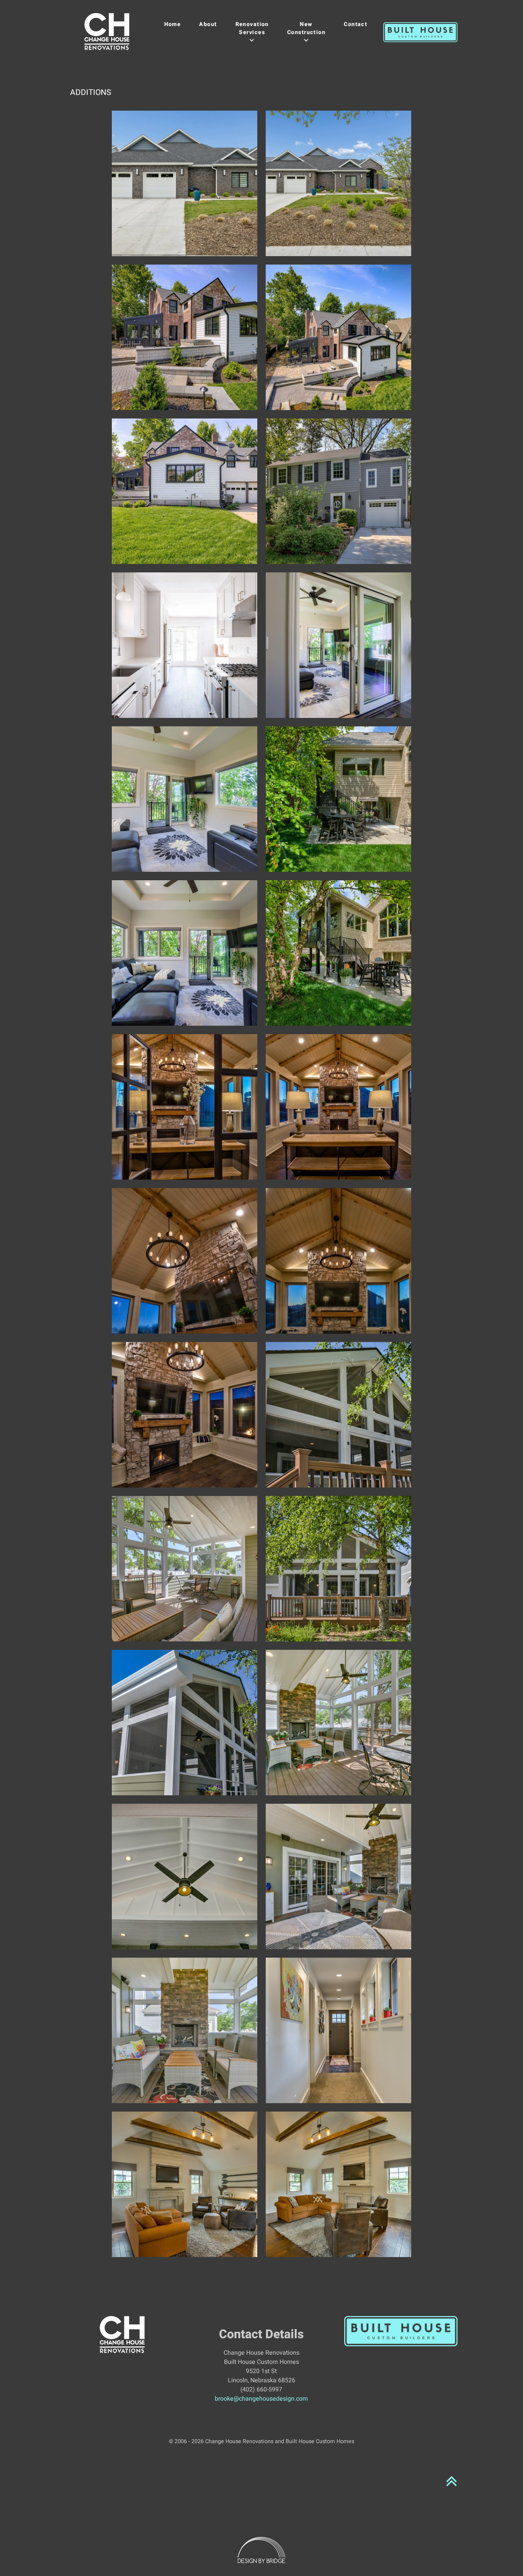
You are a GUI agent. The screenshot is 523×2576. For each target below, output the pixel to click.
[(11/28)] (185, 953)
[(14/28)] (338, 1107)
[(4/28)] (338, 337)
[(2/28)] (338, 183)
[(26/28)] (338, 2030)
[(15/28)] (185, 1261)
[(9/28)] (185, 799)
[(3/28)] (185, 337)
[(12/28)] (338, 953)
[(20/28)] (338, 1569)
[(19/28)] (185, 1569)
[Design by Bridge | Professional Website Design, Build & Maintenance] (262, 2550)
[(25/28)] (185, 2030)
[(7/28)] (185, 645)
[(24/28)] (338, 1876)
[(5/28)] (185, 491)
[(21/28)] (185, 1723)
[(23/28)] (185, 1876)
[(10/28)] (338, 799)
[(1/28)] (185, 183)
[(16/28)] (338, 1261)
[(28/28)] (338, 2184)
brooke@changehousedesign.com (261, 2399)
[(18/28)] (338, 1415)
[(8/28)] (338, 645)
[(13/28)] (185, 1107)
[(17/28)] (185, 1415)
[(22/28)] (338, 1723)
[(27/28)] (185, 2184)
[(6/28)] (338, 491)
